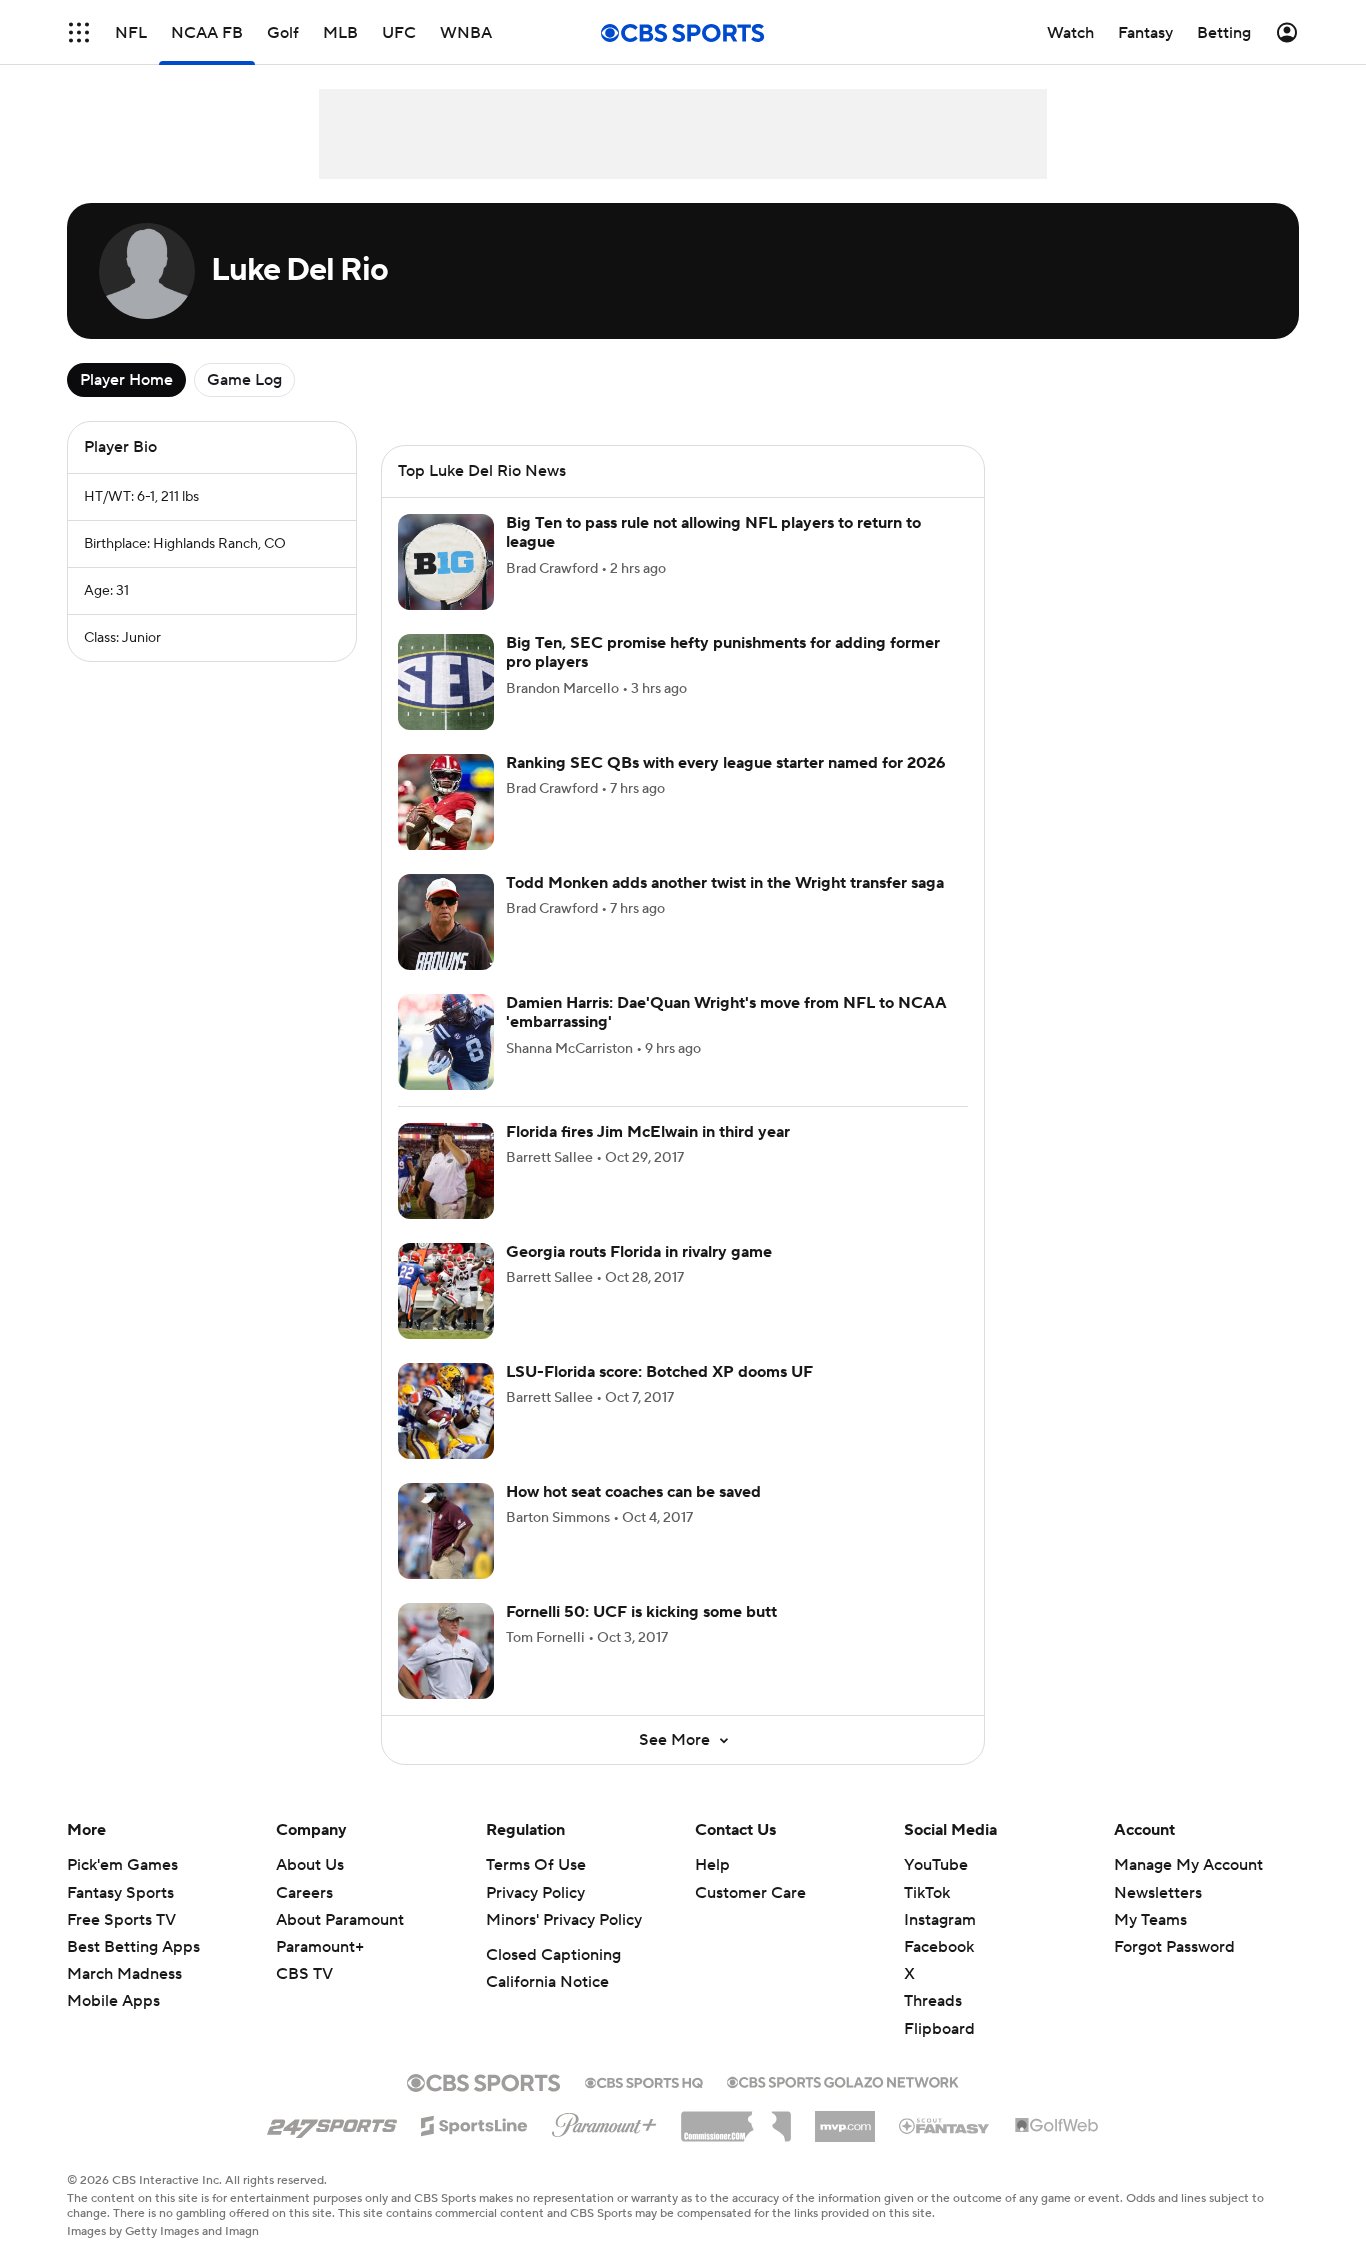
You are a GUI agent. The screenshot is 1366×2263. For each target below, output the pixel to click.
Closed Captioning (553, 1955)
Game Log (244, 380)
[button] (79, 32)
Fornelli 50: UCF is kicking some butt (641, 1612)
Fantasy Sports (120, 1893)
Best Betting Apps (133, 1947)
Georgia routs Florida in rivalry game (639, 1252)
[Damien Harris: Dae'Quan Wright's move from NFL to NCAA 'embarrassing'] (446, 1042)
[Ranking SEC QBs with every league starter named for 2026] (446, 802)
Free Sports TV (121, 1920)
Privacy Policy (535, 1893)
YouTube (936, 1865)
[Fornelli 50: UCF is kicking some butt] (446, 1651)
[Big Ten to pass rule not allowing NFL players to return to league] (446, 562)
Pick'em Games (122, 1865)
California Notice (547, 1982)
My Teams (1150, 1920)
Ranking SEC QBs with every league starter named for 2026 (726, 763)
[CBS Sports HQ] (644, 2081)
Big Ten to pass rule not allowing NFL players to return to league (713, 532)
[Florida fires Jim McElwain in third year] (446, 1171)
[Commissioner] (736, 2119)
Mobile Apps (113, 2001)
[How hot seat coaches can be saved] (446, 1531)
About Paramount (340, 1920)
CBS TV (304, 1974)
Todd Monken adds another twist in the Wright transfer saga (725, 883)
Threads (933, 2001)
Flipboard (939, 2029)
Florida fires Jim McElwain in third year (648, 1132)
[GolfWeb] (1057, 2126)
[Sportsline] (474, 2123)
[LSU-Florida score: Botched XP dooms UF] (446, 1411)
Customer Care (750, 1893)
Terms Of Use (536, 1865)
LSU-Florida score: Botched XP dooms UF (659, 1372)
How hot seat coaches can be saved (633, 1492)
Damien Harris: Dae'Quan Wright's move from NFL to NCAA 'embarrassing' (726, 1012)
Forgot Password (1174, 1947)
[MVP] (845, 2119)
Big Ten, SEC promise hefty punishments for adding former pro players (723, 652)
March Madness (124, 1974)
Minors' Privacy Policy (564, 1920)
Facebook (939, 1947)
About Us (310, 1865)
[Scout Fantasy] (945, 2125)
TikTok (927, 1893)
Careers (304, 1893)
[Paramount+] (604, 2121)
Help (712, 1865)
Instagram (940, 1920)
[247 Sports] (332, 2122)
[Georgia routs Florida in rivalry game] (446, 1291)
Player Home (126, 380)
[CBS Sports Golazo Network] (843, 2080)
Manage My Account (1188, 1865)
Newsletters (1158, 1893)
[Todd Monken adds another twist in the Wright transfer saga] (446, 922)
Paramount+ (320, 1947)
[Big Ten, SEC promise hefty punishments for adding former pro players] (446, 682)
